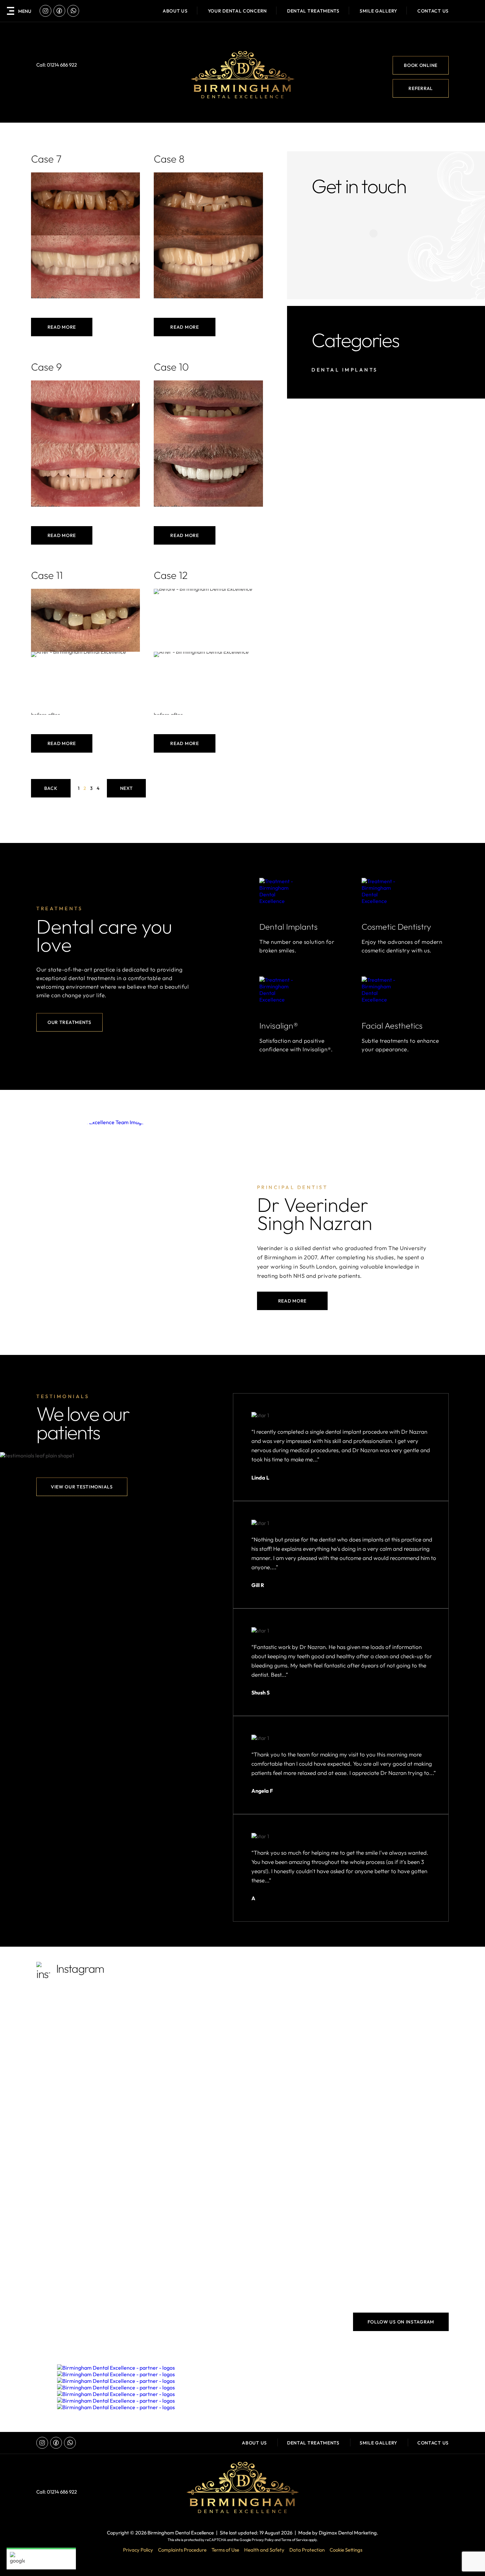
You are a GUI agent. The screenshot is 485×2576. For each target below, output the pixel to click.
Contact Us (433, 11)
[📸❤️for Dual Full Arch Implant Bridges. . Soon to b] (191, 2263)
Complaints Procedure (182, 2550)
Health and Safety (264, 2550)
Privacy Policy (263, 2540)
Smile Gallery (378, 11)
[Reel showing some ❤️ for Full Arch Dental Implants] (398, 2084)
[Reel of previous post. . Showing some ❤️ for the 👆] (87, 2144)
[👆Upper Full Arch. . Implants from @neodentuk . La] (191, 2144)
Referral (421, 88)
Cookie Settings (346, 2550)
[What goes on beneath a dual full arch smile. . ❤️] (294, 2263)
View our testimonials (82, 1487)
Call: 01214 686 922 (57, 65)
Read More (62, 327)
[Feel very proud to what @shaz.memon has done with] (87, 2084)
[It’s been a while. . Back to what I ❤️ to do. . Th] (294, 2024)
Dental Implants (345, 370)
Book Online (421, 65)
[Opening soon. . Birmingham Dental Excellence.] (398, 2024)
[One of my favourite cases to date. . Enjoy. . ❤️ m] (294, 2203)
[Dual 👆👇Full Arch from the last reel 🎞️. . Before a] (191, 2024)
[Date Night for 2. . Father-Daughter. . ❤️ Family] (191, 2203)
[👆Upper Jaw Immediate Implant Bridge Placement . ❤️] (87, 2203)
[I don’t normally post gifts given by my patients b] (398, 2144)
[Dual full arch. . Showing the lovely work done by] (87, 2024)
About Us (175, 11)
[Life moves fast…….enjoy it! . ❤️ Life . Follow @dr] (398, 2203)
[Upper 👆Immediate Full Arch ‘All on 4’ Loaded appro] (87, 2263)
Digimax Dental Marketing (348, 2533)
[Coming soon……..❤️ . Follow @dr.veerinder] (294, 2144)
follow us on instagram (401, 2322)
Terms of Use (225, 2550)
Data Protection (307, 2550)
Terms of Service (294, 2540)
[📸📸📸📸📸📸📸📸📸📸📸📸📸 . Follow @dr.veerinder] (294, 2084)
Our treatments (69, 1022)
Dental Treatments (313, 2443)
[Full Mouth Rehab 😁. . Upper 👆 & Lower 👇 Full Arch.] (398, 2263)
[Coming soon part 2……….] (191, 2084)
